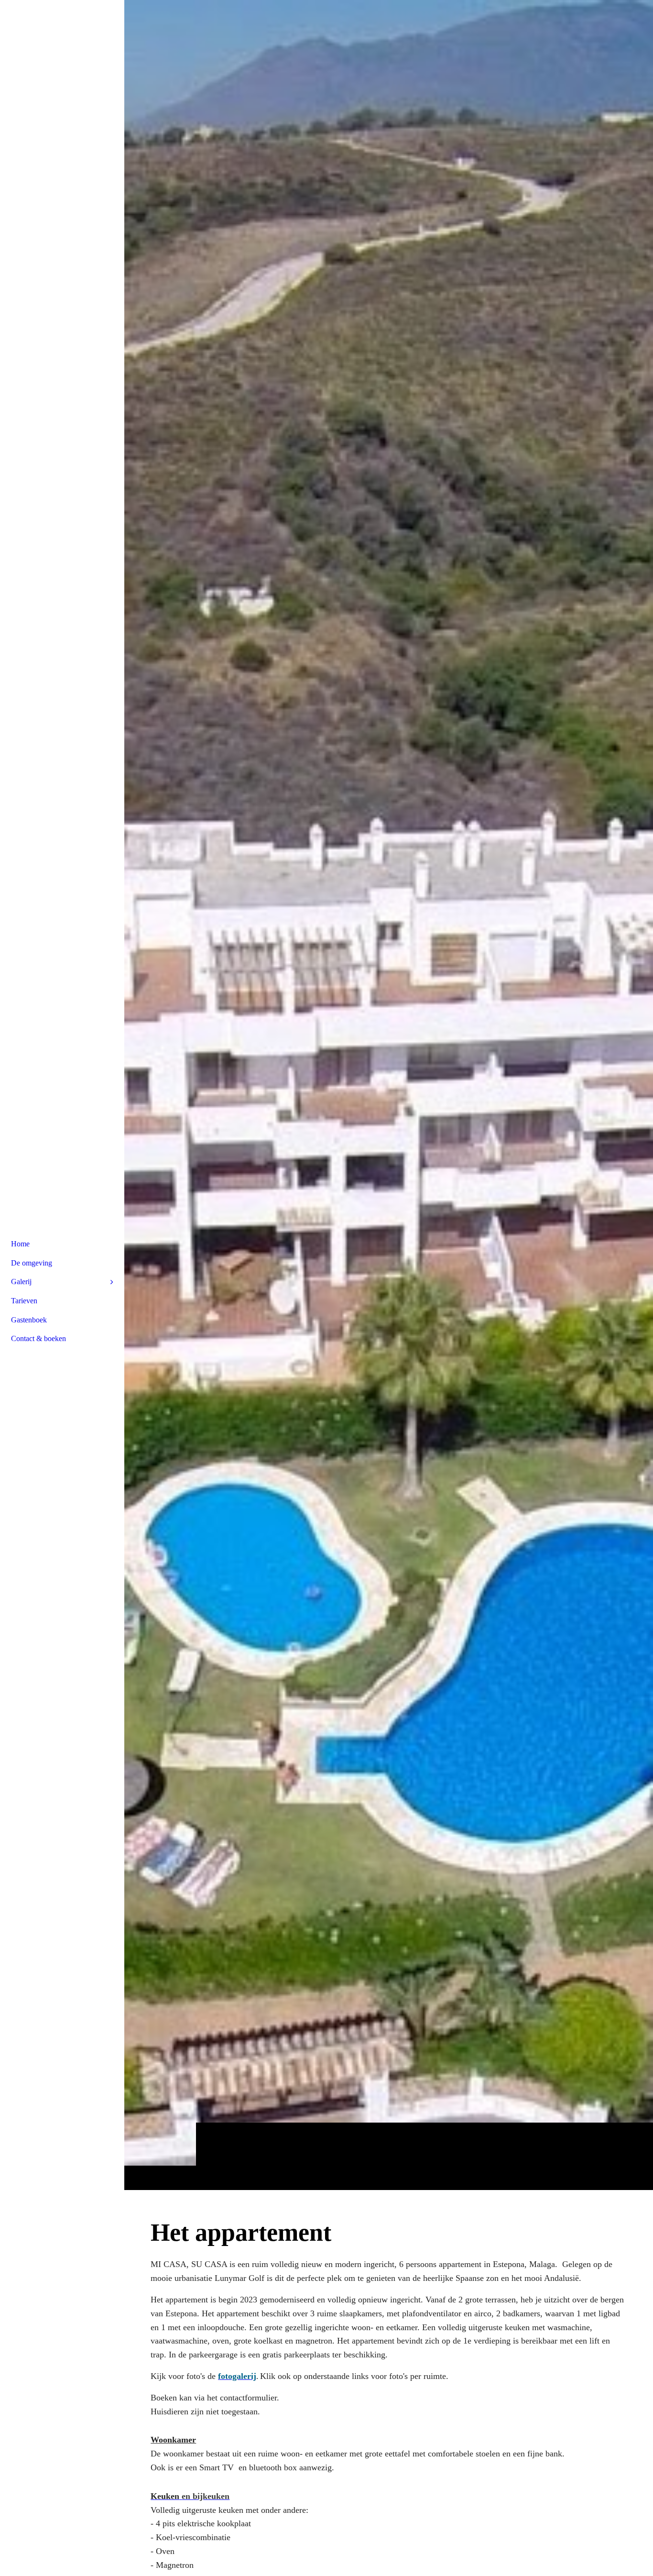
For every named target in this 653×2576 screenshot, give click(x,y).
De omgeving (32, 1263)
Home (20, 1244)
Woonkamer (173, 2440)
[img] (389, 1095)
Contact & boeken (38, 1338)
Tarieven (24, 1301)
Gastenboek (29, 1320)
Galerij (21, 1282)
